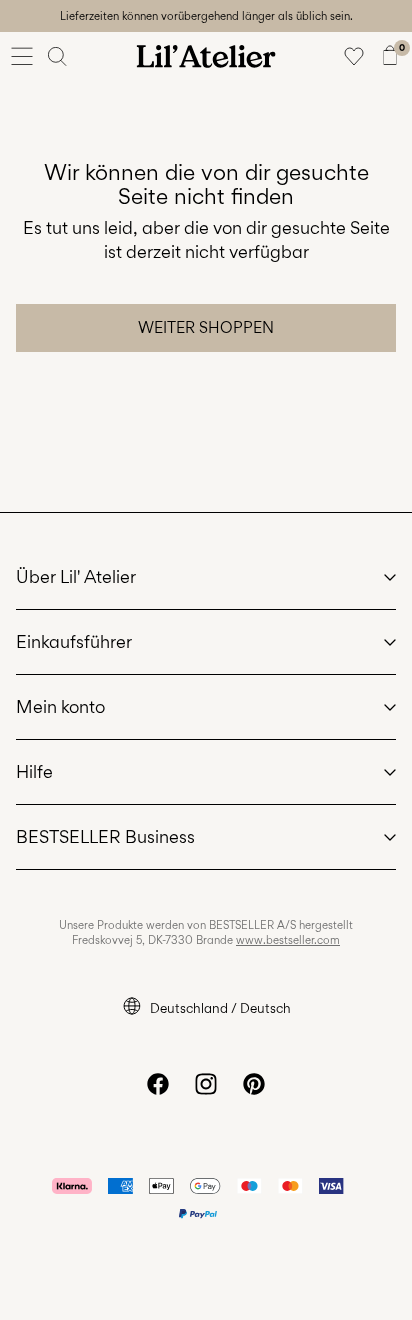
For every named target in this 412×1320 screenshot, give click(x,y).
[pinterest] (254, 1084)
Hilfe (34, 771)
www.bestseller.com (288, 940)
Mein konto (60, 706)
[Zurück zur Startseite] (206, 56)
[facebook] (158, 1084)
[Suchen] (58, 56)
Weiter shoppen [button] (206, 327)
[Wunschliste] (354, 56)
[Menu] (22, 56)
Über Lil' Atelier (76, 576)
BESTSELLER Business (105, 836)
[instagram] (206, 1084)
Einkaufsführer (74, 641)
